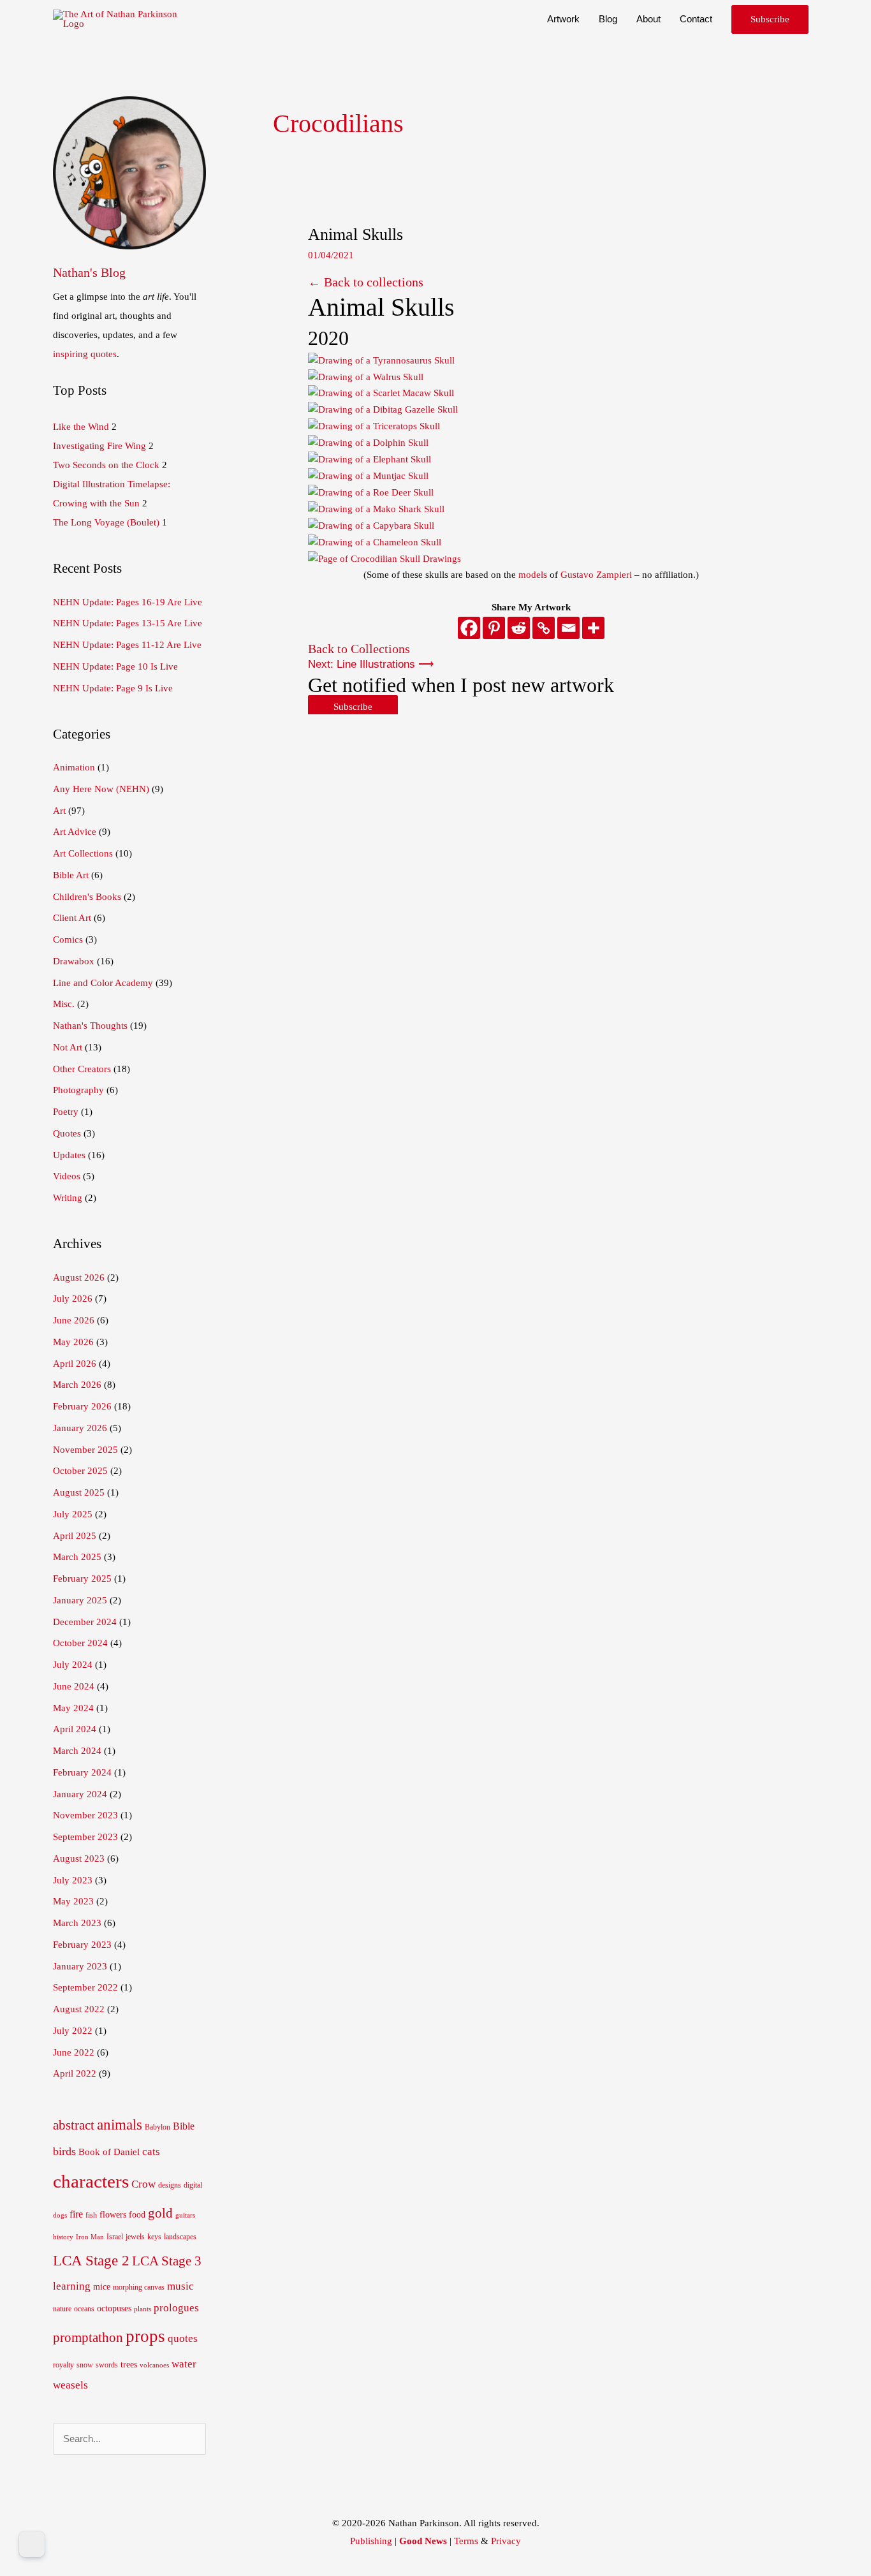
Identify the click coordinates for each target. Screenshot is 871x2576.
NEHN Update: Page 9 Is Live (113, 688)
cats (151, 2152)
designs (170, 2185)
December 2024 (85, 1622)
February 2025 (82, 1579)
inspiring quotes (85, 354)
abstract (74, 2125)
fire (76, 2214)
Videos (67, 1176)
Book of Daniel (109, 2152)
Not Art (68, 1047)
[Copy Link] (544, 628)
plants (143, 2309)
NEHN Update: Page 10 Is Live (115, 666)
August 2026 (79, 1277)
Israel (115, 2237)
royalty (63, 2365)
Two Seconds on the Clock (106, 465)
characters (91, 2181)
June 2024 (74, 1686)
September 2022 (85, 1987)
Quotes (67, 1133)
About (648, 19)
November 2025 (85, 1450)
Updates (69, 1155)
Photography (78, 1090)
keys (154, 2237)
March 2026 (77, 1385)
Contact (696, 19)
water (184, 2364)
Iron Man (90, 2237)
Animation (74, 767)
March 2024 (77, 1751)
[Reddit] (519, 628)
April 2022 (75, 2073)
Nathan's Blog (89, 272)
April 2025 (75, 1536)
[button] (770, 19)
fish (91, 2215)
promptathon (88, 2337)
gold (160, 2213)
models (533, 575)
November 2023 (85, 1815)
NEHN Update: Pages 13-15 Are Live (128, 623)
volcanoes (154, 2365)
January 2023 (80, 1966)
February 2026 (82, 1406)
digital (193, 2185)
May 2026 (73, 1342)
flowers (113, 2215)
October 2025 (80, 1471)
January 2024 (80, 1794)
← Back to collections (366, 282)
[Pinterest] (494, 628)
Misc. (64, 1004)
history (63, 2237)
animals (120, 2124)
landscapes (180, 2237)
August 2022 (79, 2009)
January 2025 (80, 1600)
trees (129, 2365)
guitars (185, 2215)
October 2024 (80, 1643)
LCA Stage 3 (167, 2261)
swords (107, 2365)
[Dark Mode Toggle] (32, 2544)
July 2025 (73, 1514)
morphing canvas (139, 2287)
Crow (143, 2184)
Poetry (66, 1112)
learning (72, 2286)
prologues (176, 2308)
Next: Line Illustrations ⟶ (371, 664)
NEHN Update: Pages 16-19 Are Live (128, 602)
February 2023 (82, 1945)
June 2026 (74, 1320)
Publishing (371, 2541)
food (137, 2215)
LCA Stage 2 (91, 2260)
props (145, 2336)
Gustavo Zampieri (596, 575)
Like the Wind (81, 427)
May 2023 (73, 1901)
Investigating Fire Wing (99, 446)
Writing (68, 1198)
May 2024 (73, 1708)
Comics (68, 939)
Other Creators (82, 1069)
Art (59, 811)
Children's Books (87, 897)
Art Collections (83, 853)
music (180, 2286)
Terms (466, 2541)
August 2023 (79, 1858)
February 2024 (82, 1772)
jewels (135, 2237)
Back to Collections (359, 649)
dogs (60, 2215)
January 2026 (80, 1428)
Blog (608, 19)
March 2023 (77, 1923)
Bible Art (71, 875)
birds (64, 2151)
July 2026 (73, 1299)
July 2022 (73, 2031)
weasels (70, 2385)
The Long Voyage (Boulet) (106, 522)
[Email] (568, 628)
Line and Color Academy (103, 983)
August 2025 (79, 1492)
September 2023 (85, 1837)
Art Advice (75, 832)
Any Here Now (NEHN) (101, 789)
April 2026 (75, 1364)
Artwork (563, 19)
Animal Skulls (355, 234)
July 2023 (73, 1880)
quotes (183, 2338)
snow (85, 2365)
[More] (593, 628)
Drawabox (74, 961)
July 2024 (73, 1665)
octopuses (114, 2308)
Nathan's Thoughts (90, 1026)
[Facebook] (469, 628)
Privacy (506, 2541)
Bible (184, 2126)
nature (62, 2309)
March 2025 (77, 1557)
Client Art (72, 918)
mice (102, 2287)
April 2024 (75, 1729)
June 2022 (74, 2052)
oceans (84, 2309)
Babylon (157, 2127)
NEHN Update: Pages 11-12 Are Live (127, 645)
